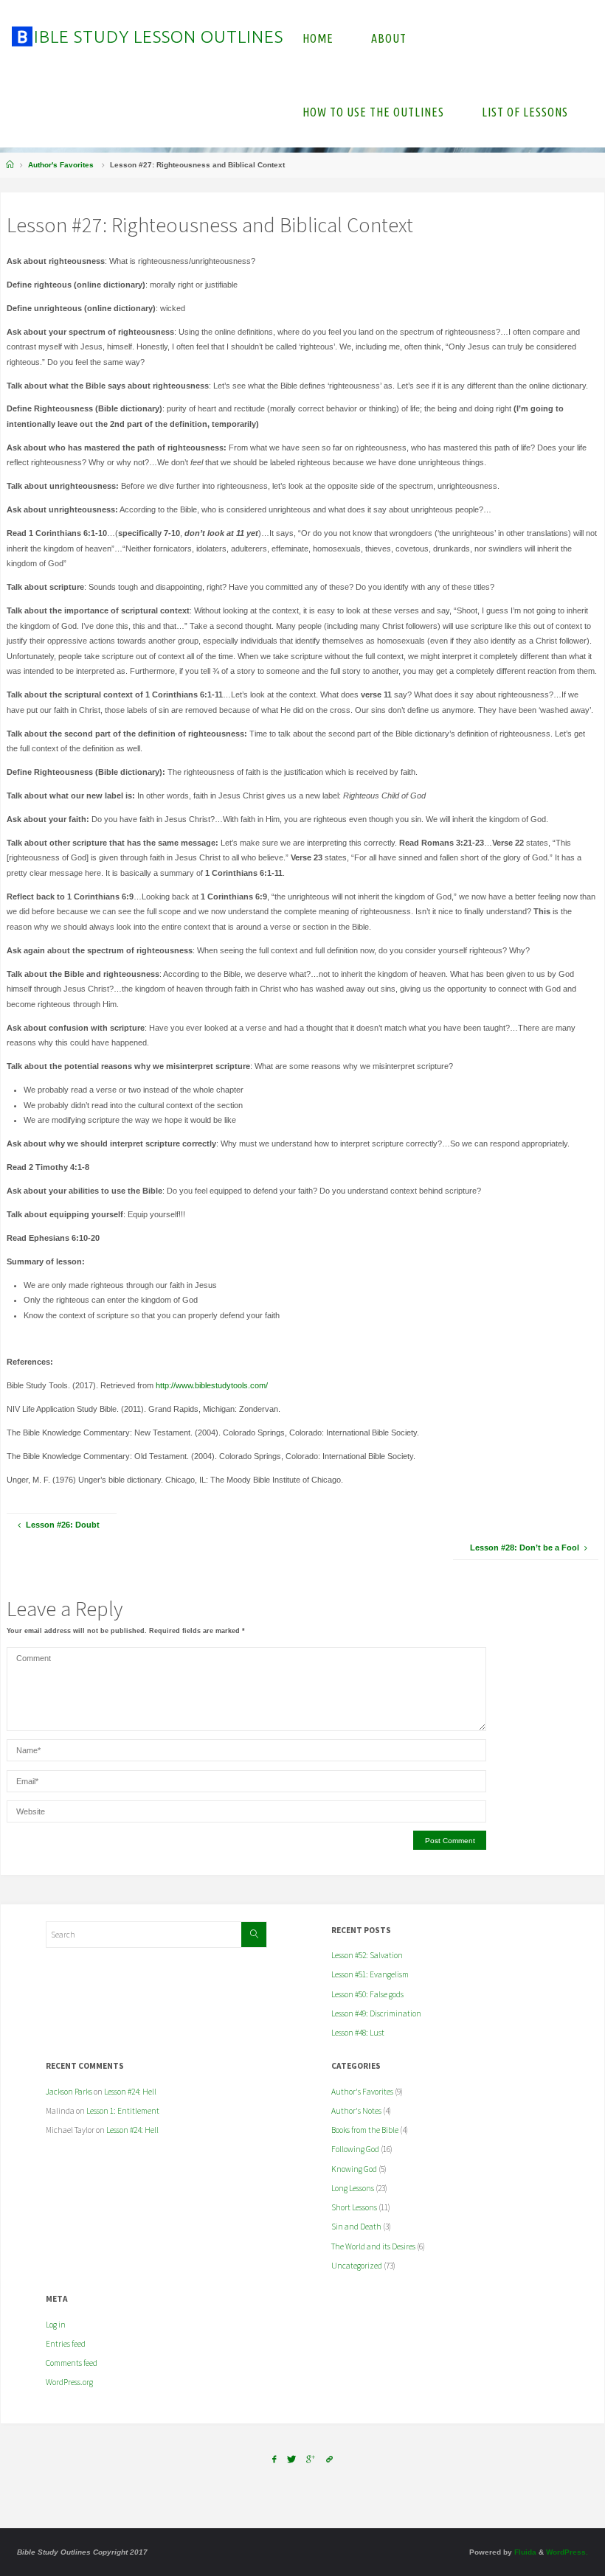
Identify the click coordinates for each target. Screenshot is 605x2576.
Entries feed (66, 2344)
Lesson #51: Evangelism (370, 1974)
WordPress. (567, 2552)
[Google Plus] (311, 2460)
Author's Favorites (61, 165)
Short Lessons (354, 2207)
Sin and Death (356, 2227)
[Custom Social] (329, 2460)
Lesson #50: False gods (367, 1994)
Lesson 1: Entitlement (123, 2111)
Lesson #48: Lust (358, 2033)
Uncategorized (357, 2266)
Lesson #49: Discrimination (376, 2013)
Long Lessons (353, 2188)
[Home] (10, 165)
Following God (355, 2149)
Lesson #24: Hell (130, 2092)
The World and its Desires (373, 2246)
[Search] (254, 1935)
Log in (56, 2325)
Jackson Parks (69, 2092)
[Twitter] (291, 2460)
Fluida (524, 2552)
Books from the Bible (365, 2130)
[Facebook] (274, 2460)
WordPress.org (69, 2382)
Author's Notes (356, 2111)
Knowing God (354, 2169)
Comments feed (72, 2363)
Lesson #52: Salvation (367, 1955)
